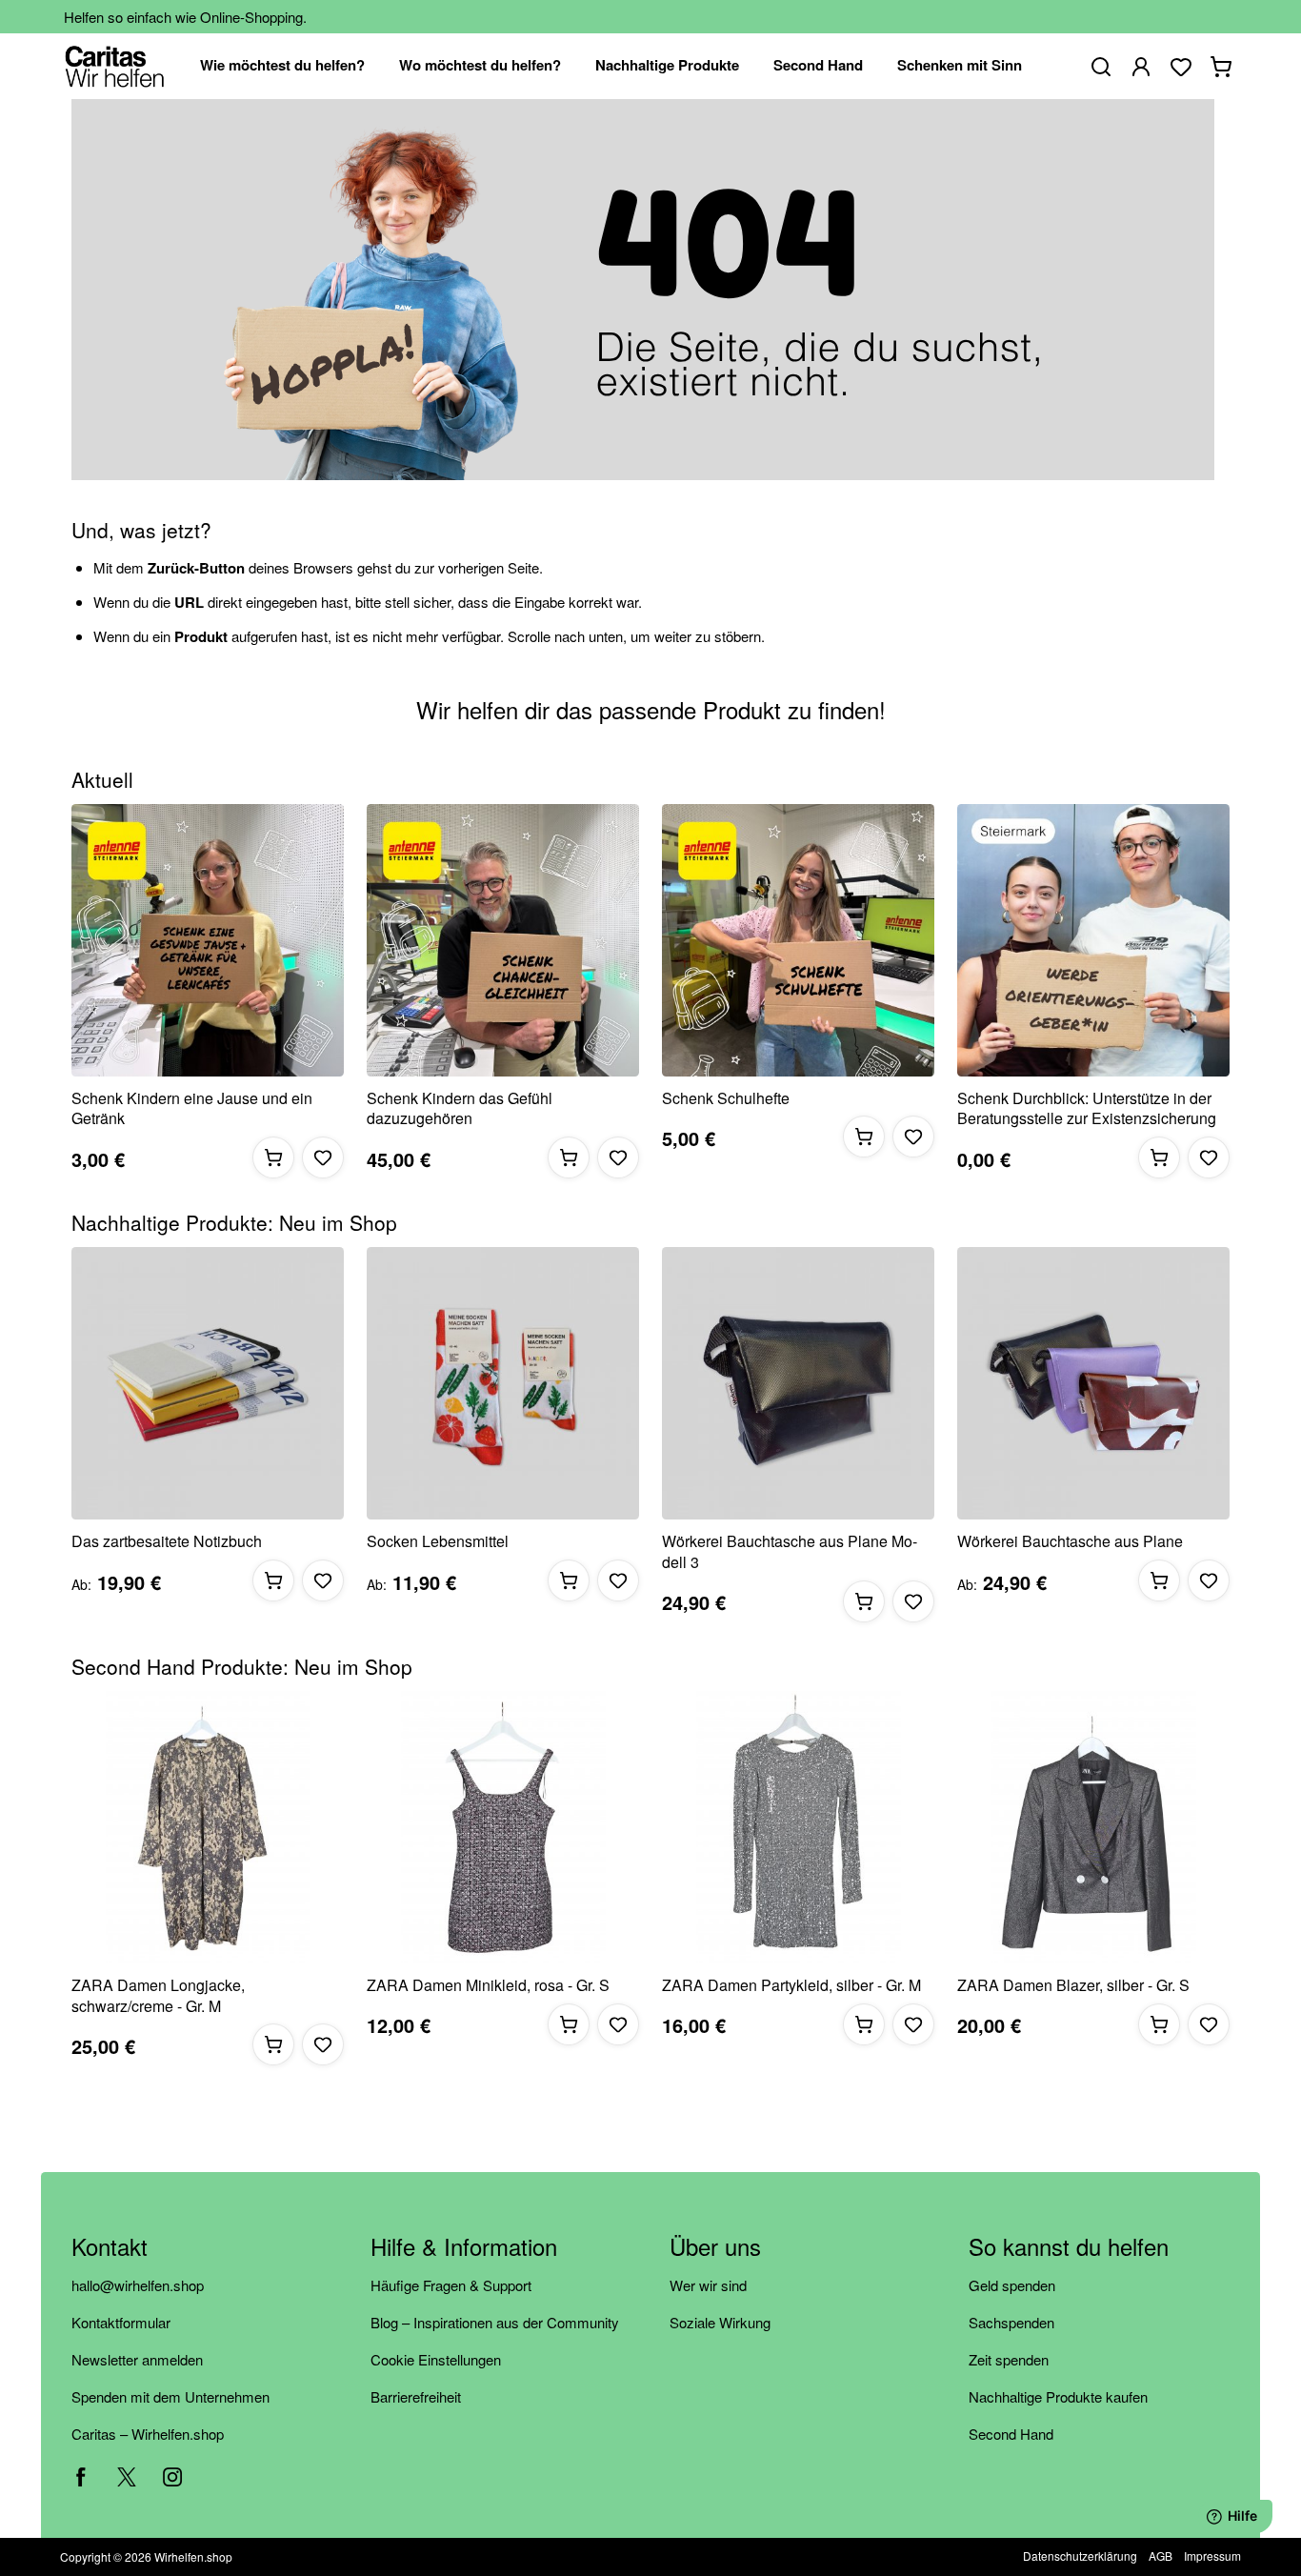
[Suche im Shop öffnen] (1101, 67)
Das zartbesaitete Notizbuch (167, 1541)
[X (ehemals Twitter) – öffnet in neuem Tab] (127, 2477)
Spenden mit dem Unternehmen (170, 2396)
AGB (1161, 2556)
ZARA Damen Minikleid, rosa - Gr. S (488, 1985)
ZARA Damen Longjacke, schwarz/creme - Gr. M (158, 1995)
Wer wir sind (708, 2285)
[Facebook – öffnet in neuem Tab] (81, 2477)
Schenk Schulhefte (726, 1098)
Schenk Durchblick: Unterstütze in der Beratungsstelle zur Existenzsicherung (1087, 1108)
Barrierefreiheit (416, 2396)
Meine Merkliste (1181, 67)
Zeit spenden (1009, 2359)
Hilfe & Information (464, 2248)
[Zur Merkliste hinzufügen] (323, 1157)
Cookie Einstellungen (436, 2359)
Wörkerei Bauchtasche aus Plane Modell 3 (790, 1551)
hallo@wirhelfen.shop (138, 2285)
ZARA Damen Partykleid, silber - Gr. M (791, 1985)
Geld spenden (1012, 2285)
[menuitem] (282, 66)
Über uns (715, 2248)
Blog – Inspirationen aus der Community (495, 2322)
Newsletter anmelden (137, 2359)
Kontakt (110, 2248)
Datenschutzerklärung (1080, 2556)
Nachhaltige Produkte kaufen (1058, 2396)
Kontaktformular (121, 2322)
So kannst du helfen (1069, 2248)
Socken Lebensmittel (438, 1541)
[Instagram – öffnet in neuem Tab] (172, 2477)
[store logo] (115, 66)
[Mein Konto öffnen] (1141, 67)
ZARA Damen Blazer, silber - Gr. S (1073, 1985)
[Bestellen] (273, 1157)
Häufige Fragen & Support (451, 2285)
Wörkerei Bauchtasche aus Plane (1070, 1541)
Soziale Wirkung (720, 2322)
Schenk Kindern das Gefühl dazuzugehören (460, 1108)
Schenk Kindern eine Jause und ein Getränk (192, 1108)
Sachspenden (1011, 2322)
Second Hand (1011, 2434)
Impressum (1212, 2556)
